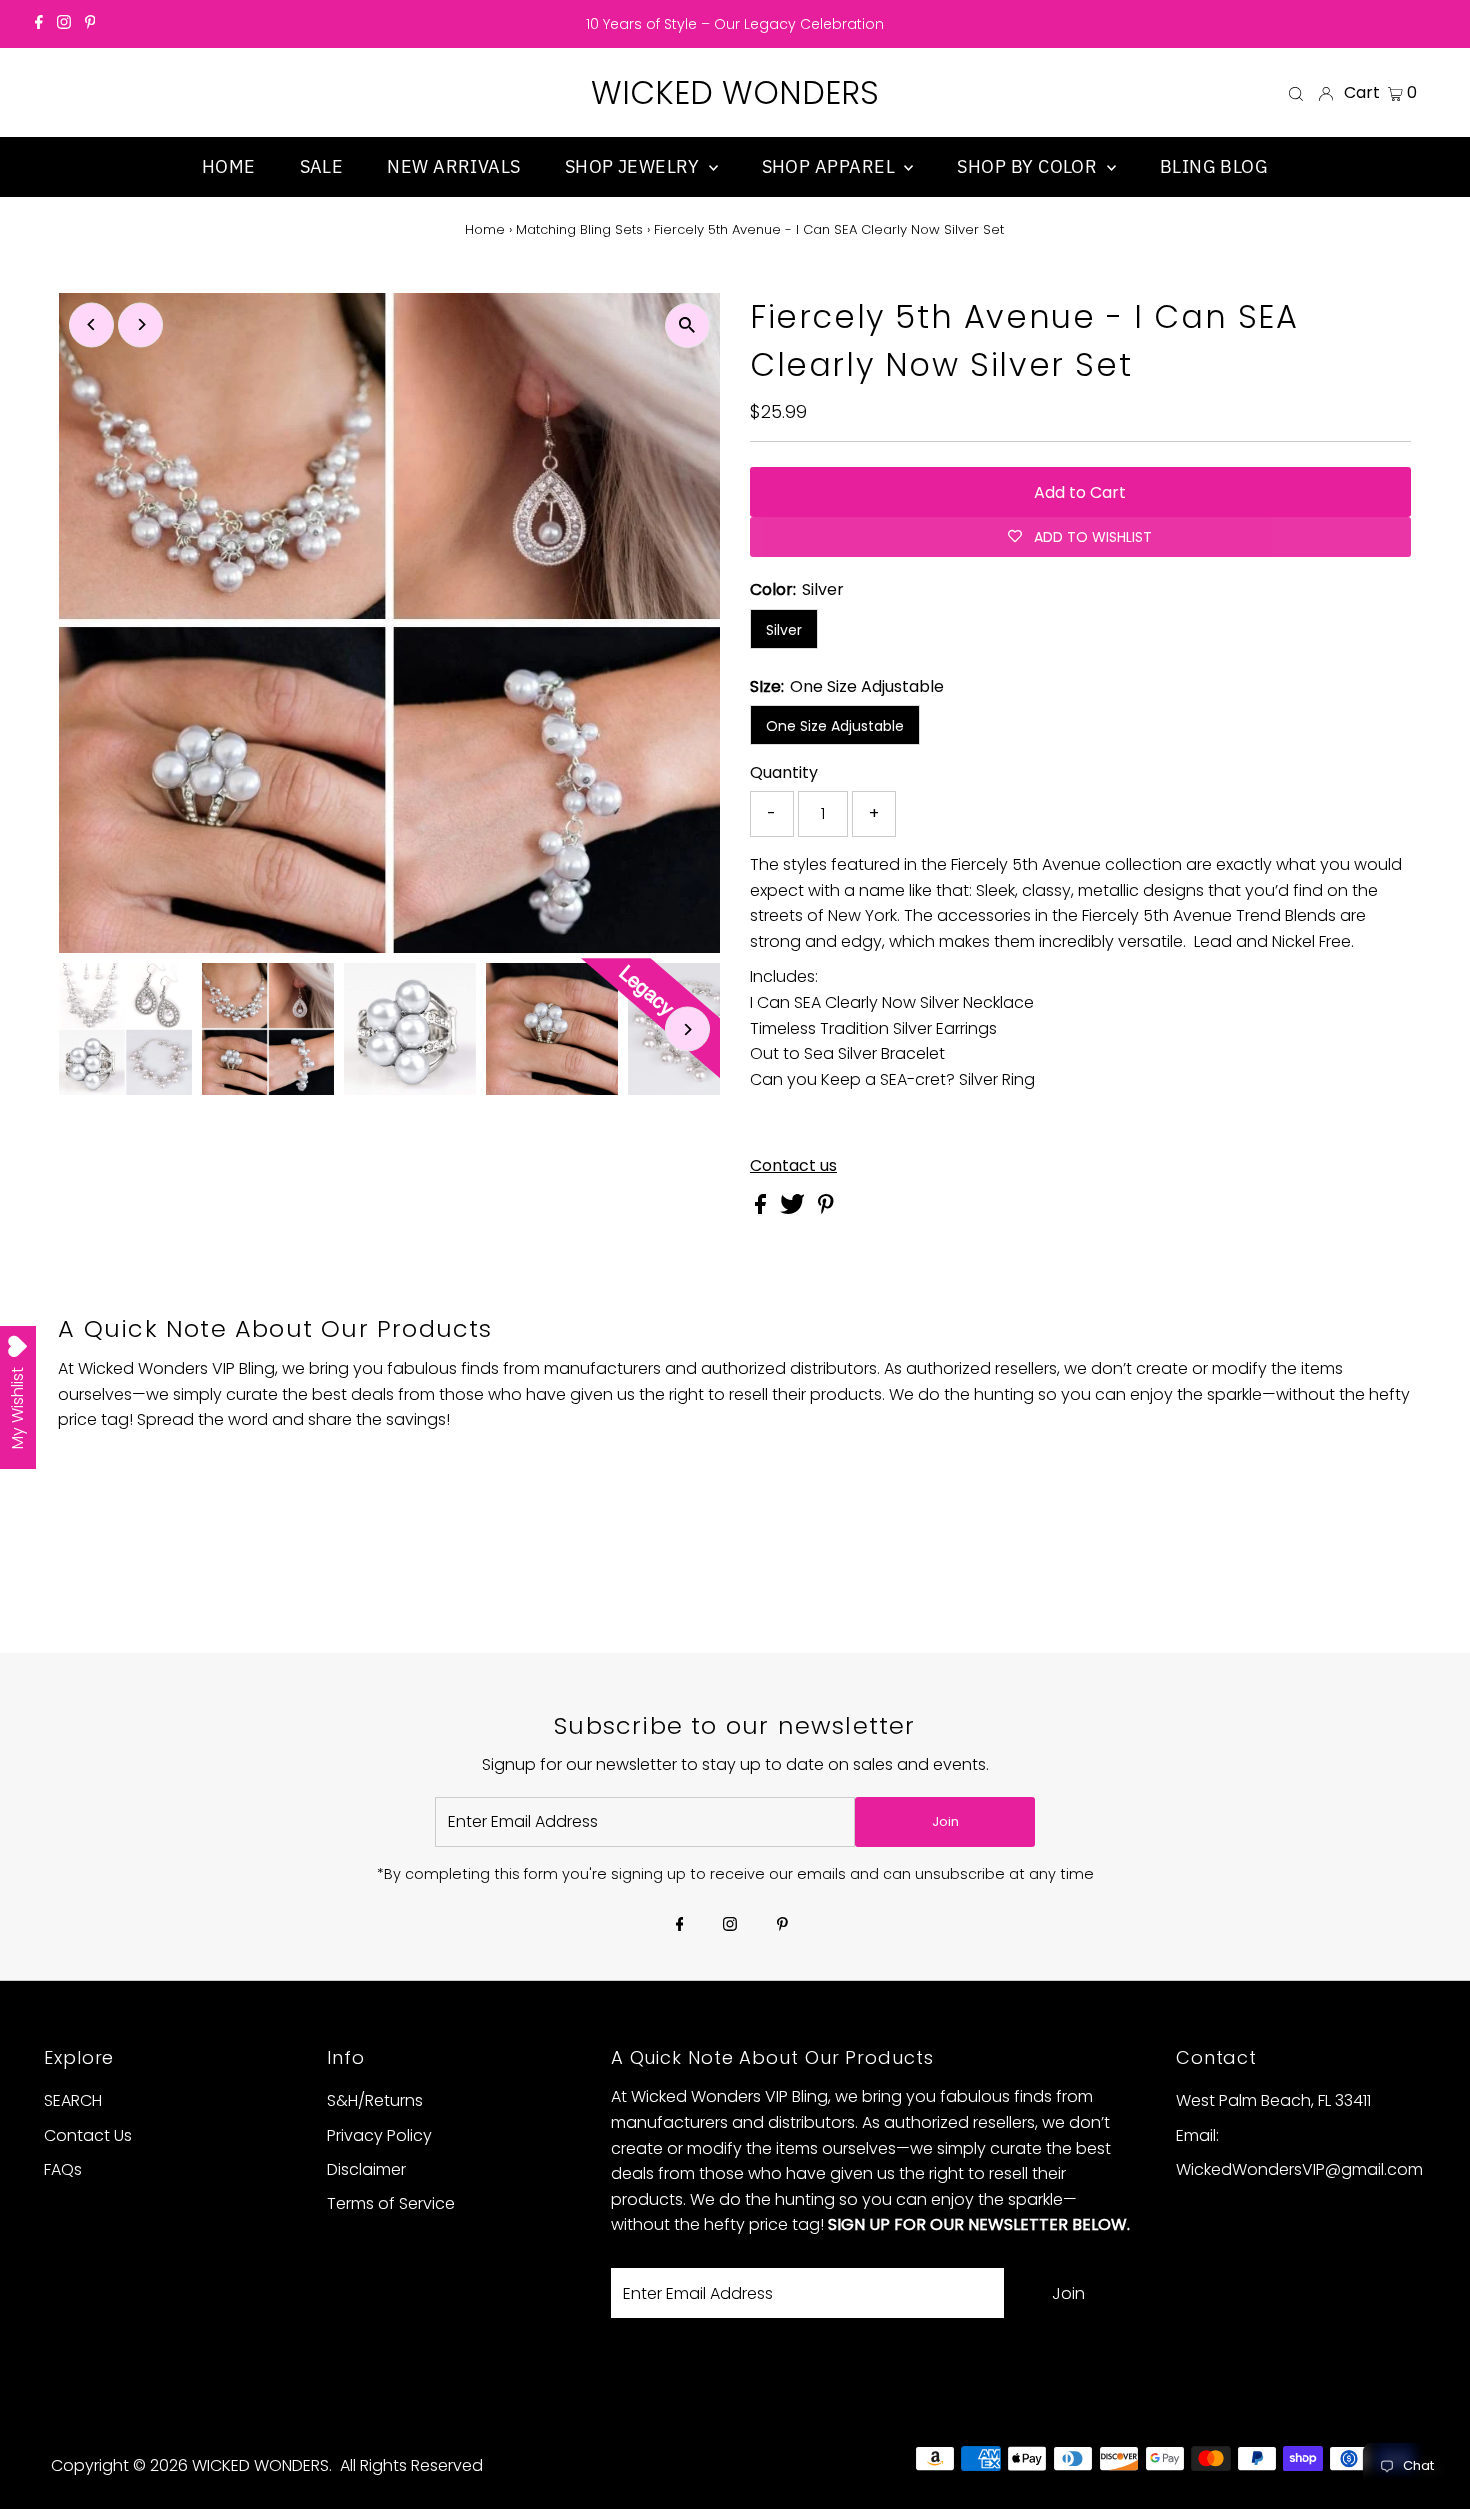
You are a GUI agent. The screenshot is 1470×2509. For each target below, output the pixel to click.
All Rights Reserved (411, 2465)
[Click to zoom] (687, 325)
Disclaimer (366, 2169)
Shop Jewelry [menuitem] (634, 166)
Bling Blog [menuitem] (1214, 166)
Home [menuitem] (229, 166)
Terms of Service (391, 2203)
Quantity (784, 772)
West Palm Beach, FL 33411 (1273, 2100)
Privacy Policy (379, 2135)
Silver (784, 630)
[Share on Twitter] (794, 1208)
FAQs (63, 2169)
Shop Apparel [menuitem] (831, 166)
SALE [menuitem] (322, 166)
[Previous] (91, 324)
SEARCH (73, 2100)
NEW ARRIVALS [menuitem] (453, 166)
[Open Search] (1296, 93)
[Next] (140, 324)
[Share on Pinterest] (826, 1208)
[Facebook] (39, 24)
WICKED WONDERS (735, 92)
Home (485, 229)
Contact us (793, 1166)
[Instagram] (64, 24)
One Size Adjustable (835, 726)
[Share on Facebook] (762, 1208)
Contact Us (88, 2135)
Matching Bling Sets (579, 229)
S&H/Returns (375, 2100)
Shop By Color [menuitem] (1029, 166)
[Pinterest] (90, 24)
